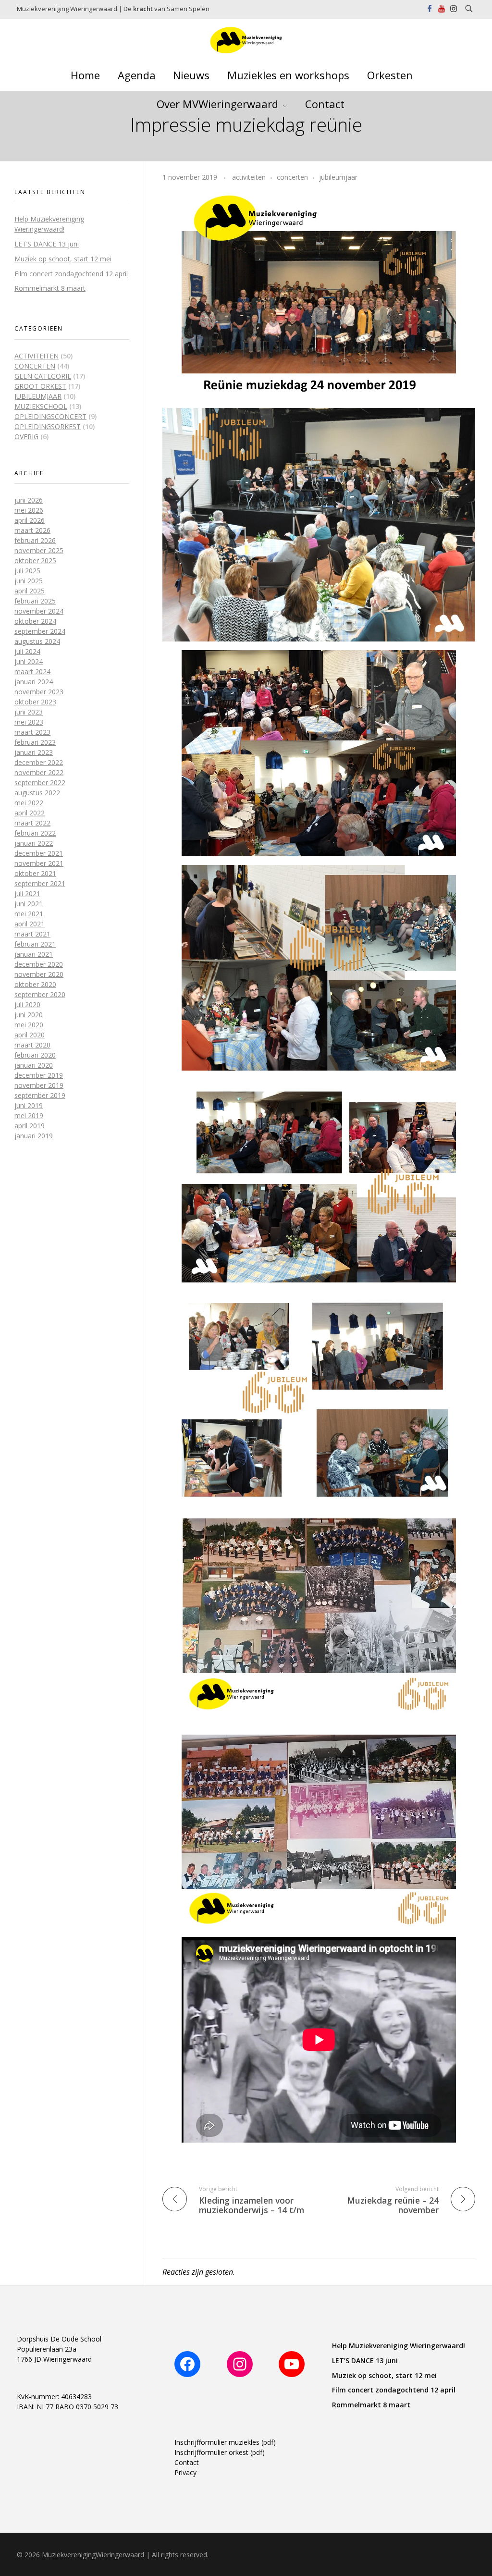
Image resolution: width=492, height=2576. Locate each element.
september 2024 (40, 631)
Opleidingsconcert (50, 416)
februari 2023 (35, 742)
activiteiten (249, 177)
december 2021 (39, 853)
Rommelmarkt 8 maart (50, 288)
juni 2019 (29, 1105)
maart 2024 (32, 672)
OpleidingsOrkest (48, 426)
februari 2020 (35, 1055)
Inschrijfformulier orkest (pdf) (220, 2452)
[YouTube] (292, 2364)
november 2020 (39, 974)
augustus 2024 (37, 641)
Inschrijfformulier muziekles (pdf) (225, 2442)
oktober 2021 (35, 873)
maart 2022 (32, 823)
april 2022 (30, 813)
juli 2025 (27, 571)
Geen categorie (43, 376)
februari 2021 (35, 944)
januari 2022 (34, 843)
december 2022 (39, 762)
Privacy (185, 2472)
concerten (292, 177)
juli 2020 (27, 1005)
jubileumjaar (338, 177)
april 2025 (30, 591)
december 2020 (39, 964)
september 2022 (40, 783)
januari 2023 (34, 752)
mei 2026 (29, 510)
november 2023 (39, 692)
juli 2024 (27, 651)
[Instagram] (240, 2364)
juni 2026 (29, 500)
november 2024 (39, 611)
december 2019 (39, 1075)
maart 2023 (32, 732)
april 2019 (30, 1126)
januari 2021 (34, 954)
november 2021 (39, 863)
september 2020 (40, 994)
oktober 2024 (35, 621)
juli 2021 (27, 894)
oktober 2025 (35, 561)
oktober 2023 (35, 702)
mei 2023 (29, 722)
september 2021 (40, 883)
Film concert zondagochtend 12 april (71, 274)
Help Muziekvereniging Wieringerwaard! (399, 2346)
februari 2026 (35, 540)
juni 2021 (29, 904)
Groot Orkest (40, 386)
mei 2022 (29, 803)
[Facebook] (187, 2364)
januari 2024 (34, 682)
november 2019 (39, 1085)
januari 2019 (34, 1136)
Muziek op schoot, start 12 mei (63, 259)
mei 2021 (29, 914)
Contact (187, 2462)
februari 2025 (35, 601)
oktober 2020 (35, 984)
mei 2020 (29, 1025)
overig (26, 437)
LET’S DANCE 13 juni (47, 244)
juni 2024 (29, 661)
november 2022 (39, 772)
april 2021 (30, 924)
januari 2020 (34, 1065)
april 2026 (30, 520)
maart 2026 (32, 530)
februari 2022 (35, 833)
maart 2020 (32, 1045)
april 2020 (30, 1035)
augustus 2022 (37, 793)
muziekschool (41, 406)
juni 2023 (29, 712)
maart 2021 (32, 934)
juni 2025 (29, 581)
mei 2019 (29, 1115)
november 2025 (39, 550)
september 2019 (40, 1095)
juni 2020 (29, 1015)
